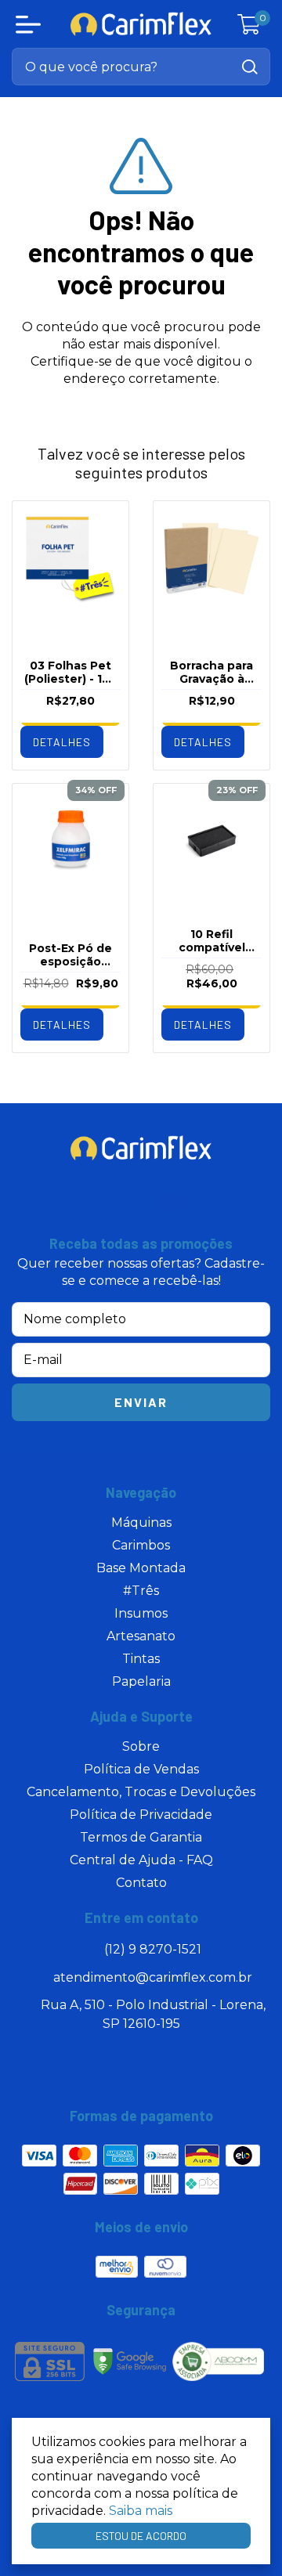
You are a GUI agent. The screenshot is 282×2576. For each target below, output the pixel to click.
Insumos (141, 1613)
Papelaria (141, 1681)
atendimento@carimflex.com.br (153, 1977)
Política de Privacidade (141, 1815)
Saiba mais (141, 2511)
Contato (141, 1883)
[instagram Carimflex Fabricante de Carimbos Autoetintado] (107, 1203)
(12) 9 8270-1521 (153, 1949)
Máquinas (141, 1523)
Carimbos (141, 1545)
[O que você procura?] (250, 67)
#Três (141, 1591)
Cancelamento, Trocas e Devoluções (141, 1792)
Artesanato (141, 1636)
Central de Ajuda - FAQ (141, 1860)
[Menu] (31, 24)
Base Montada (141, 1568)
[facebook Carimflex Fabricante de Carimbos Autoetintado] (138, 1203)
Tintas (141, 1659)
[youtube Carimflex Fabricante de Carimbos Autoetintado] (172, 1203)
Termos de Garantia (141, 1837)
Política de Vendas (141, 1769)
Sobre (141, 1746)
